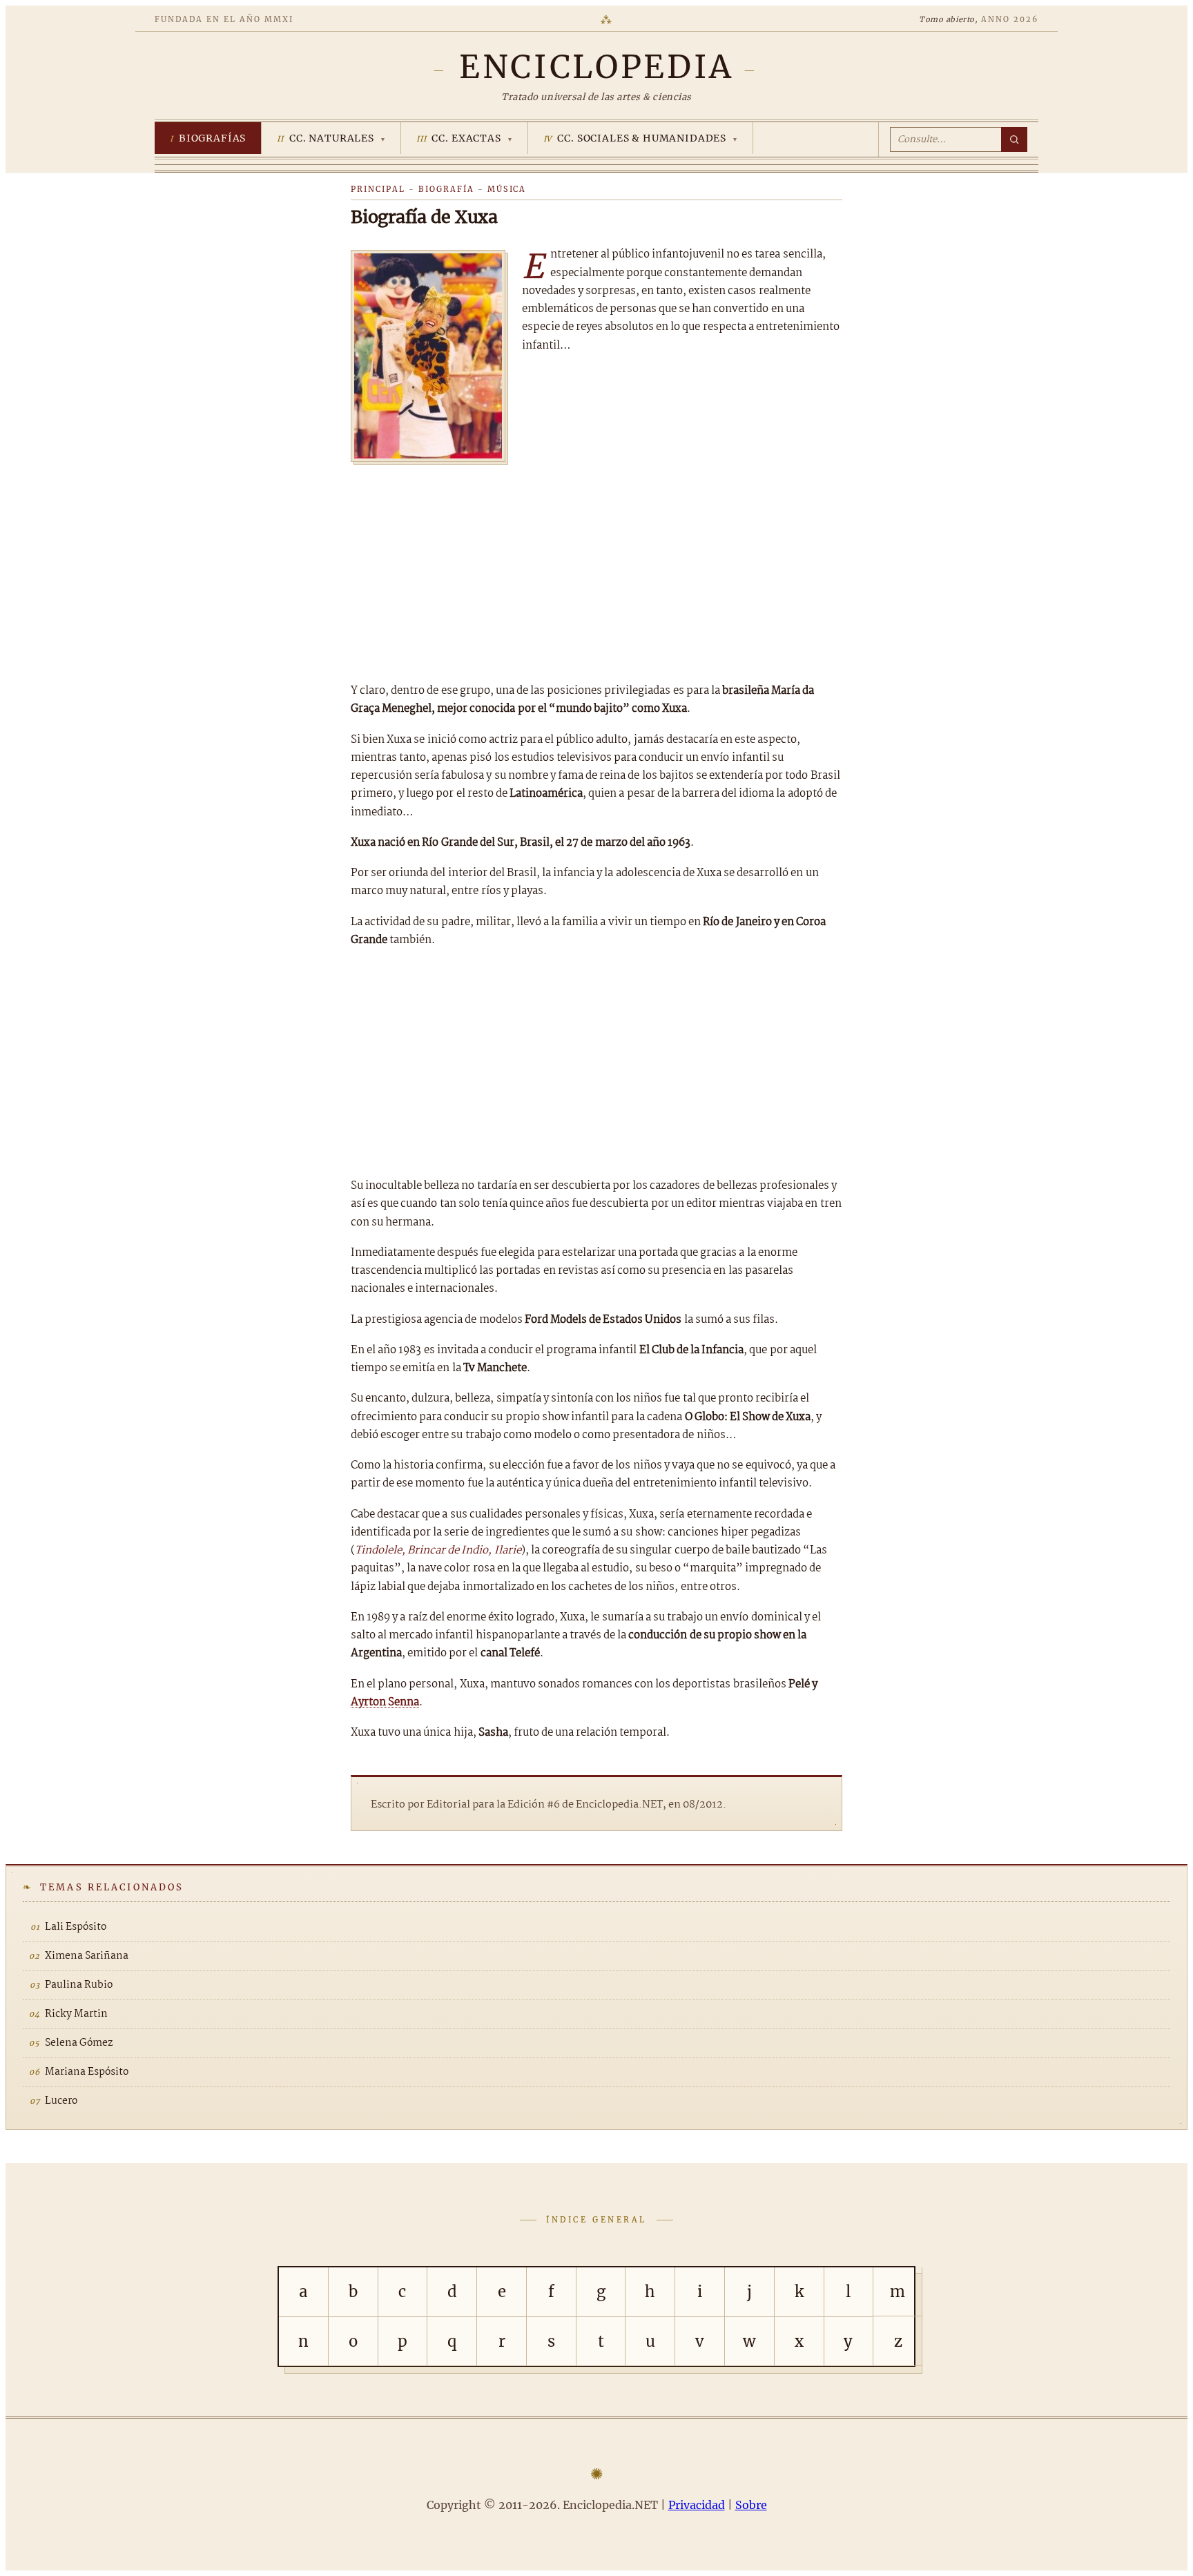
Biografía (446, 189)
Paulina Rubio (79, 1985)
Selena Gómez (79, 2043)
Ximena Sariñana (87, 1956)
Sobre (751, 2505)
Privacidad (697, 2505)
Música (507, 189)
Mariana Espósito (87, 2072)
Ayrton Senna (385, 1702)
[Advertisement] (596, 568)
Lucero (61, 2101)
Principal (378, 189)
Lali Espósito (76, 1927)
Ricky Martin (76, 2014)
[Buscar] (1014, 139)
